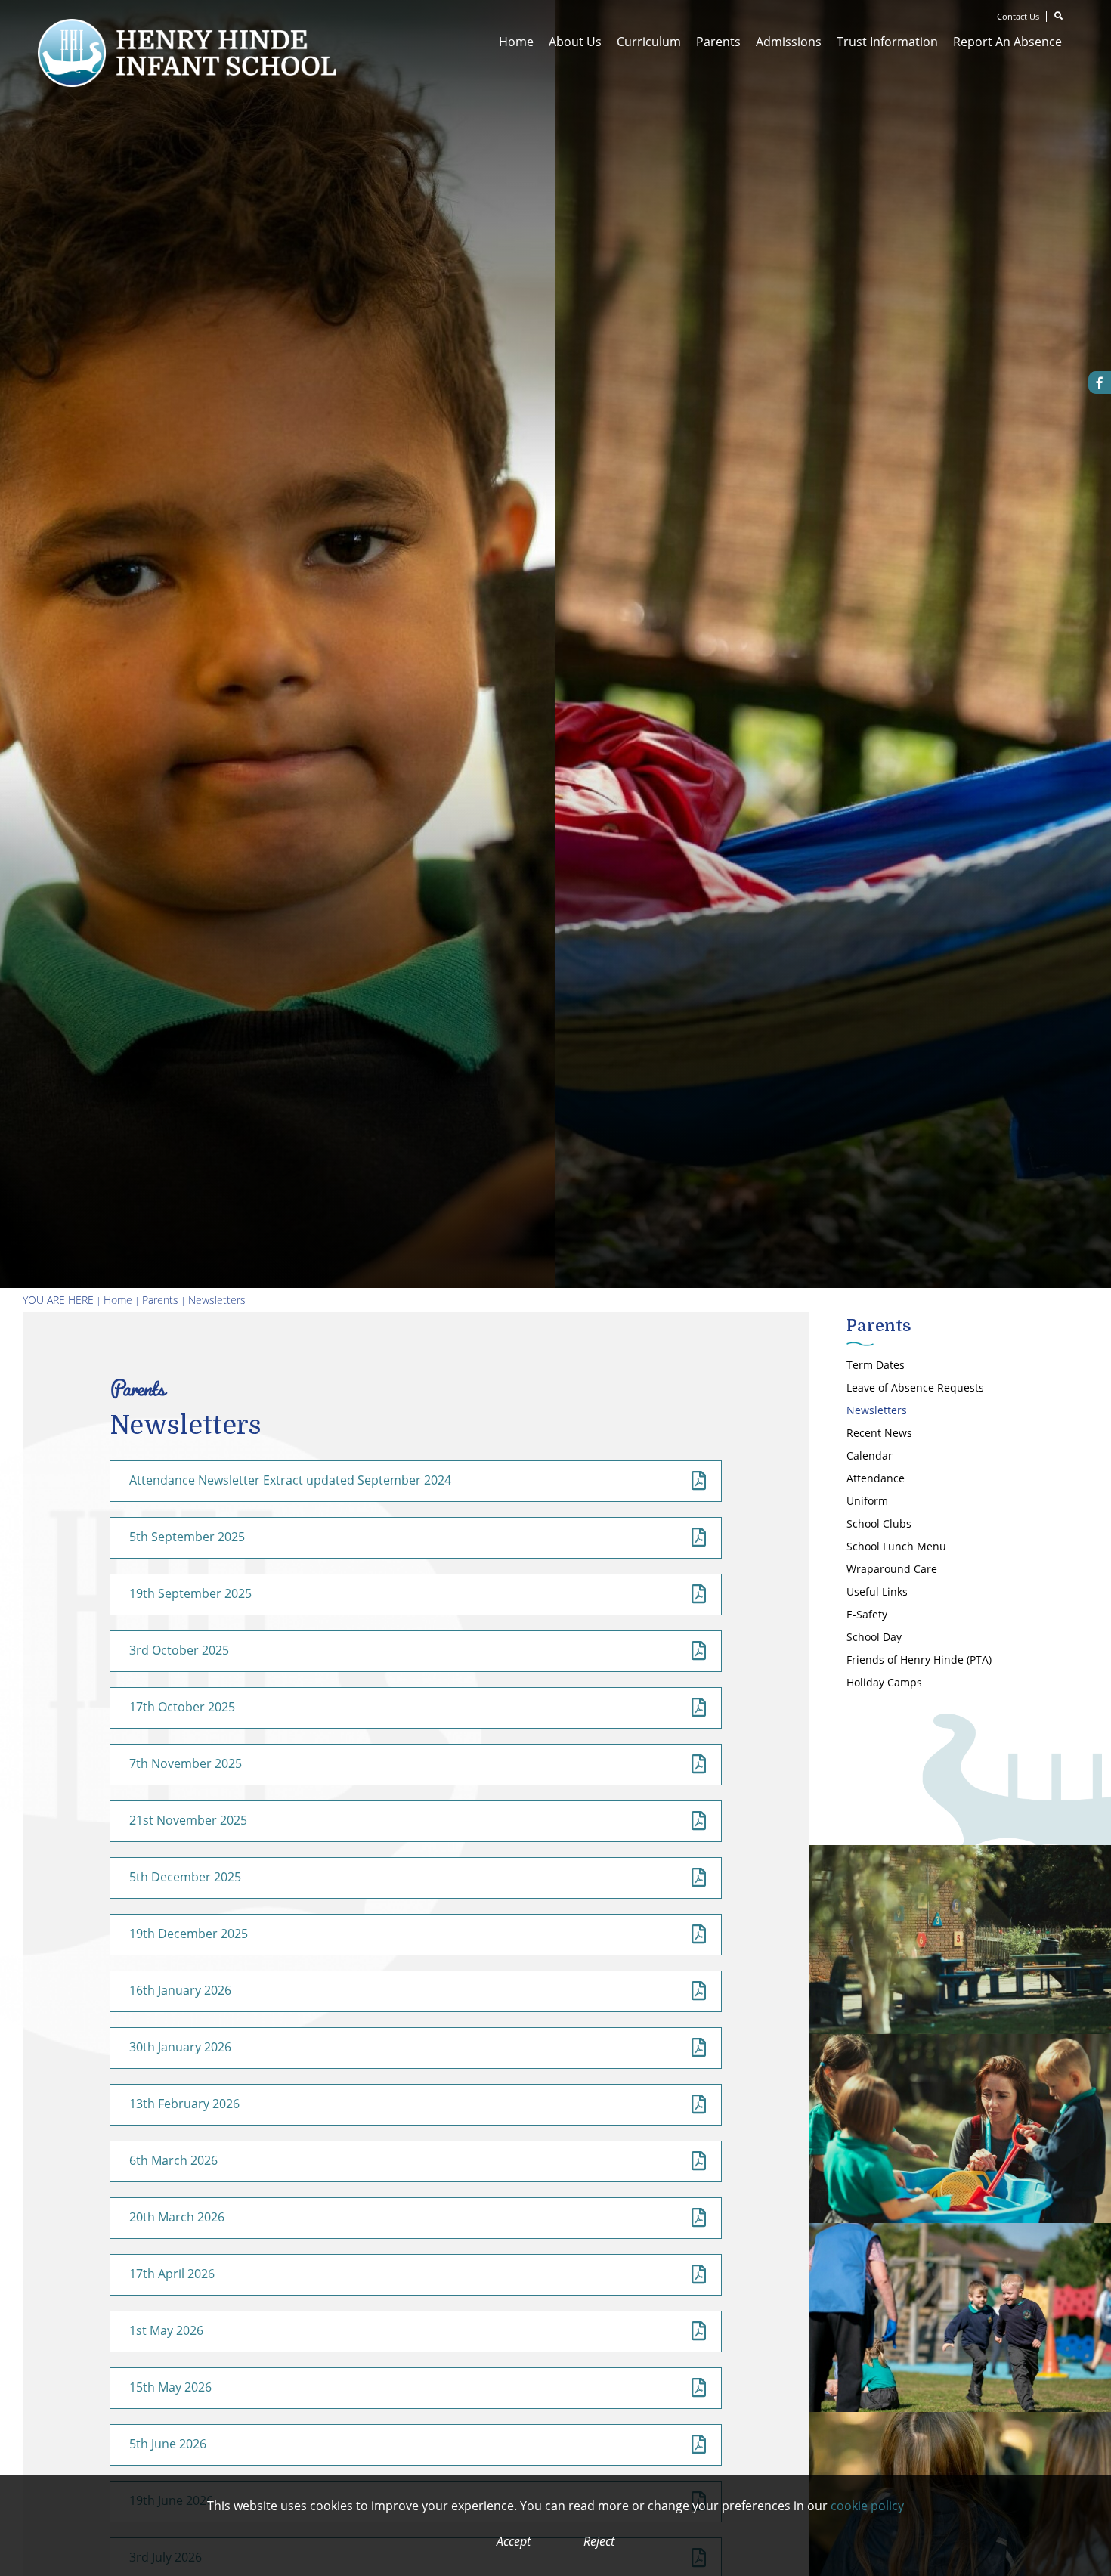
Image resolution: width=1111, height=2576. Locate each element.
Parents (160, 1300)
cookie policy (867, 2506)
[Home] (187, 53)
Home (118, 1300)
